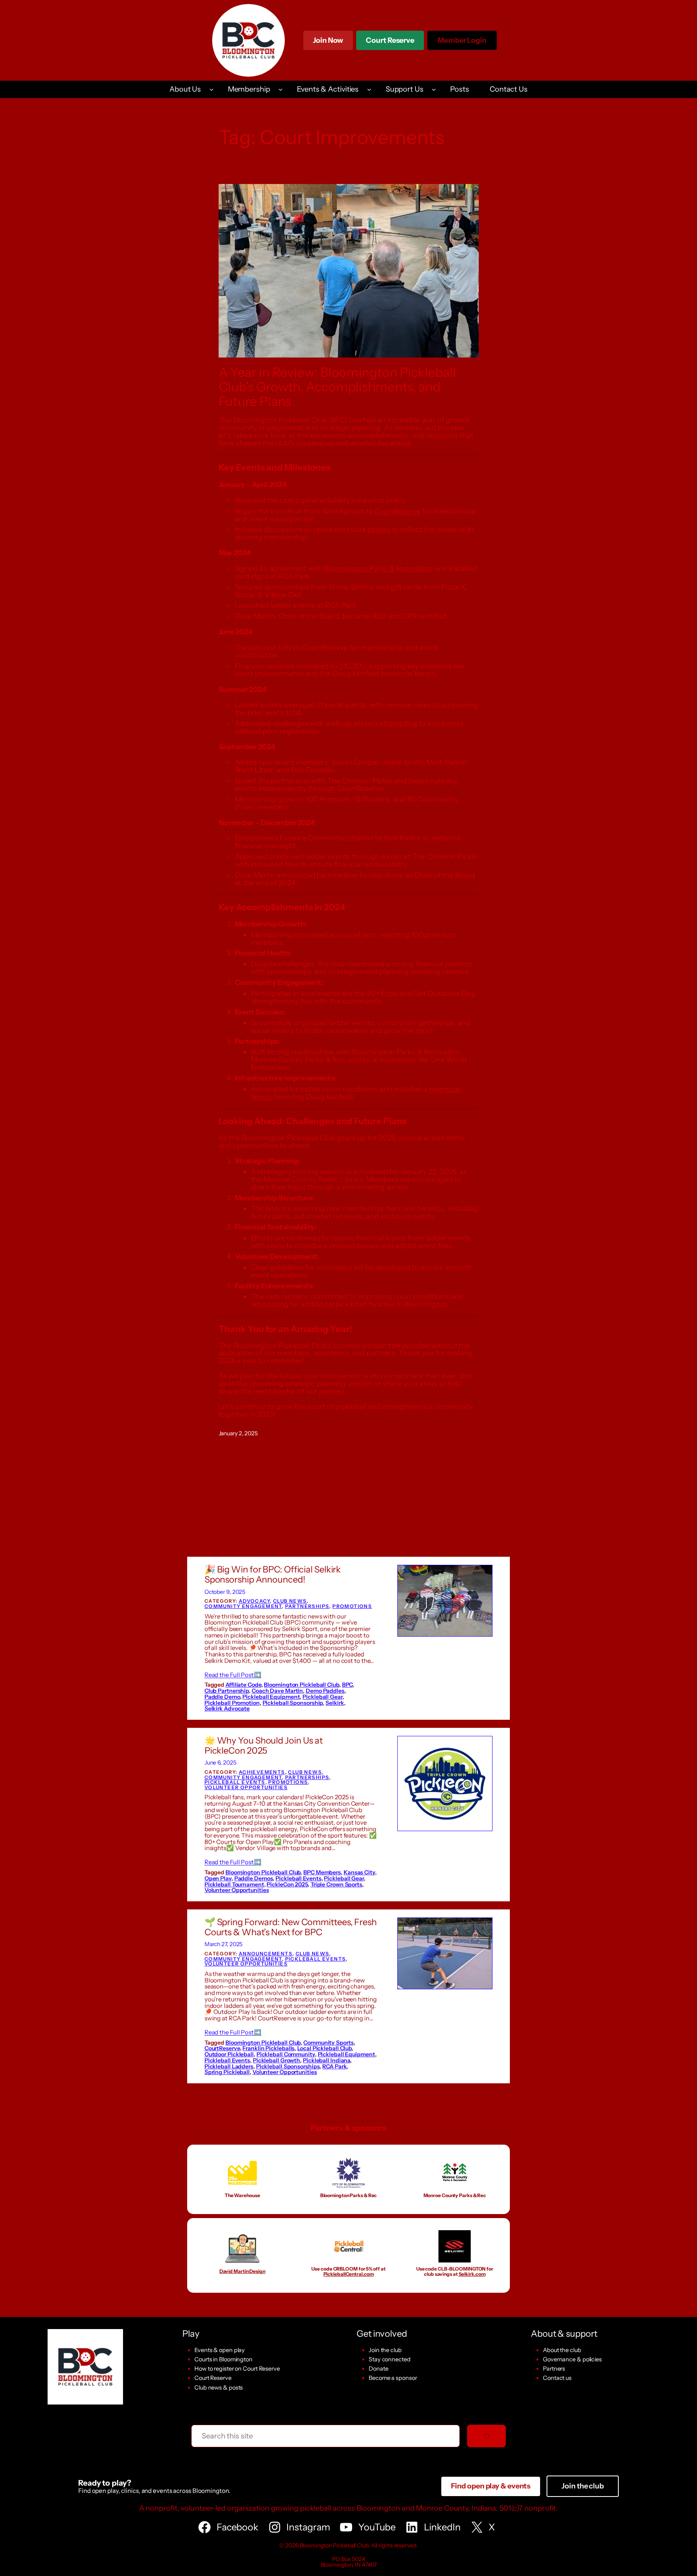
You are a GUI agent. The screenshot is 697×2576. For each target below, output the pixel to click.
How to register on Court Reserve (237, 2369)
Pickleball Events (235, 1782)
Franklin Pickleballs (268, 2048)
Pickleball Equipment (271, 1697)
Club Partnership (227, 1691)
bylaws (379, 529)
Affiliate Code (243, 1685)
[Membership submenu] (281, 89)
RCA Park (334, 2066)
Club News (290, 1601)
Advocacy (254, 1601)
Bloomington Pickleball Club (301, 1685)
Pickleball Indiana (327, 2060)
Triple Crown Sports (336, 1884)
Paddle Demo (222, 1697)
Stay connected (390, 2359)
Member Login (462, 43)
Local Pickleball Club (325, 2048)
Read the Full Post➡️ (233, 1675)
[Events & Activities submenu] (369, 89)
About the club (562, 2350)
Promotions (352, 1606)
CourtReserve (397, 511)
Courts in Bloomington (223, 2359)
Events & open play (220, 2350)
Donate (378, 2369)
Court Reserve (390, 43)
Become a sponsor (393, 2378)
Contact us (557, 2378)
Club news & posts (219, 2388)
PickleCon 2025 (287, 1884)
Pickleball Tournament (234, 1884)
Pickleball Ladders (229, 2066)
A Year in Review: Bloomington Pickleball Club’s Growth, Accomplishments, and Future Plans (337, 387)
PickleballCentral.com (349, 2274)
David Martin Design (242, 2271)
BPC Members (322, 1872)
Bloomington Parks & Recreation (378, 569)
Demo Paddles (325, 1691)
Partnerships (307, 1606)
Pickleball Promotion (232, 1703)
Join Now (328, 40)
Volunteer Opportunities (246, 1787)
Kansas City (359, 1872)
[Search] (486, 2436)
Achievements (262, 1772)
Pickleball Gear (322, 1697)
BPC (347, 1685)
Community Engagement (243, 1606)
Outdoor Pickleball (229, 2054)
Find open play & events (491, 2486)
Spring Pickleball (227, 2072)
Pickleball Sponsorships (288, 2066)
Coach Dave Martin (277, 1691)
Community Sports (328, 2043)
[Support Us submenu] (434, 89)
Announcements (266, 1954)
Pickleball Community (286, 2054)
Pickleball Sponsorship (293, 1703)
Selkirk (335, 1703)
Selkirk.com (472, 2274)
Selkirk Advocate (227, 1708)
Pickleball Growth (277, 2060)
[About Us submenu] (212, 89)
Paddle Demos (254, 1878)
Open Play (218, 1878)
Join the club (385, 2350)
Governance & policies (572, 2359)
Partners (554, 2369)
